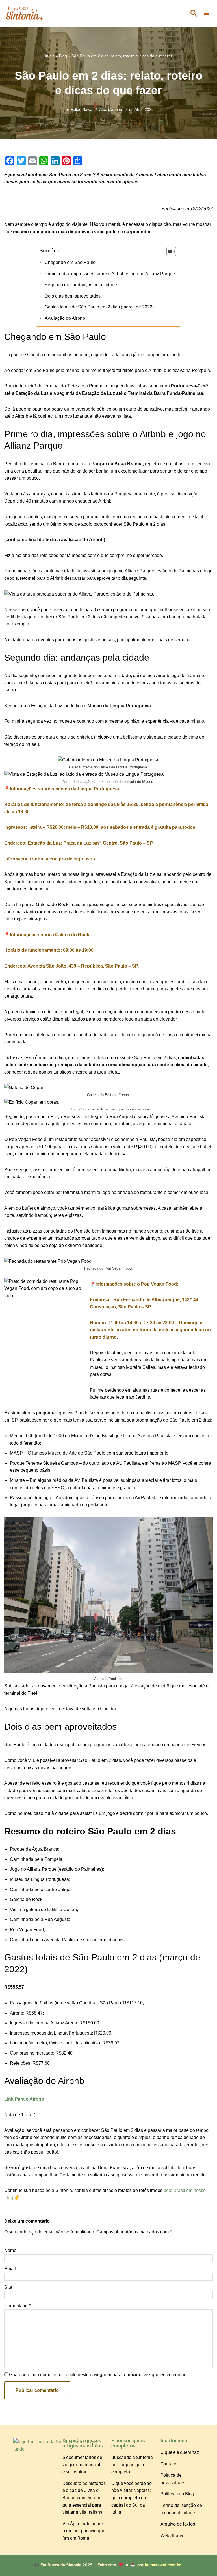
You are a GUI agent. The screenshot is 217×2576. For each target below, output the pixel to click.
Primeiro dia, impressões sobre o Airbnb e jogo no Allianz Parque (110, 274)
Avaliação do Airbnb (65, 318)
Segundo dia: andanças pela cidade (81, 285)
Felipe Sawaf (82, 109)
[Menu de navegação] (206, 13)
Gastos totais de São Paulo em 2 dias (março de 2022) (99, 307)
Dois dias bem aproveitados (72, 296)
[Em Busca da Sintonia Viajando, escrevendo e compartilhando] (24, 13)
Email (10, 2269)
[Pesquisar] (194, 13)
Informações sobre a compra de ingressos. (50, 859)
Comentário (17, 2306)
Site (8, 2287)
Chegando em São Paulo (70, 262)
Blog (63, 56)
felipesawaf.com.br (163, 2565)
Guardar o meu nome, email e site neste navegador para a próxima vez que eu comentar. (98, 2375)
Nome (10, 2250)
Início (50, 56)
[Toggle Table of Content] (169, 252)
